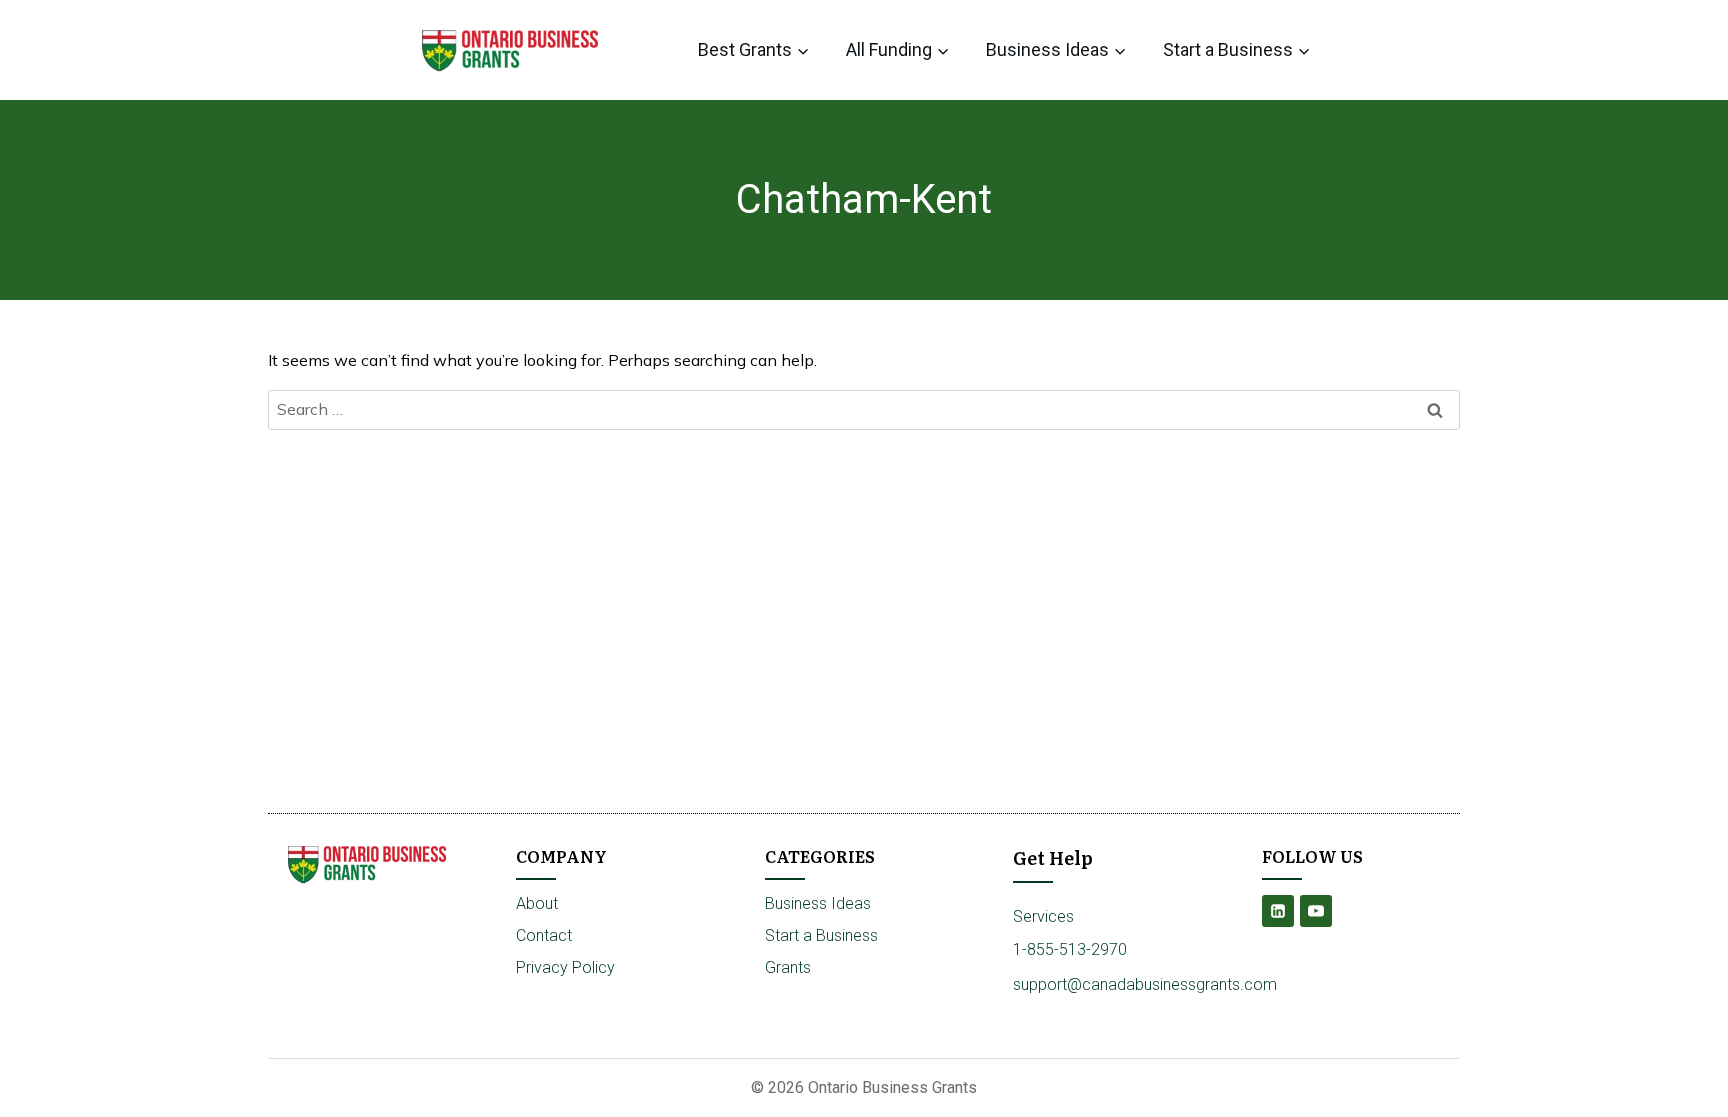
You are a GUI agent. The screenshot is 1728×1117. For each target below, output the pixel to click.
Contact (544, 935)
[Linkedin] (1278, 911)
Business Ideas (818, 903)
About (537, 903)
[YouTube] (1316, 911)
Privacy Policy (565, 967)
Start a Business (821, 935)
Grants (788, 967)
